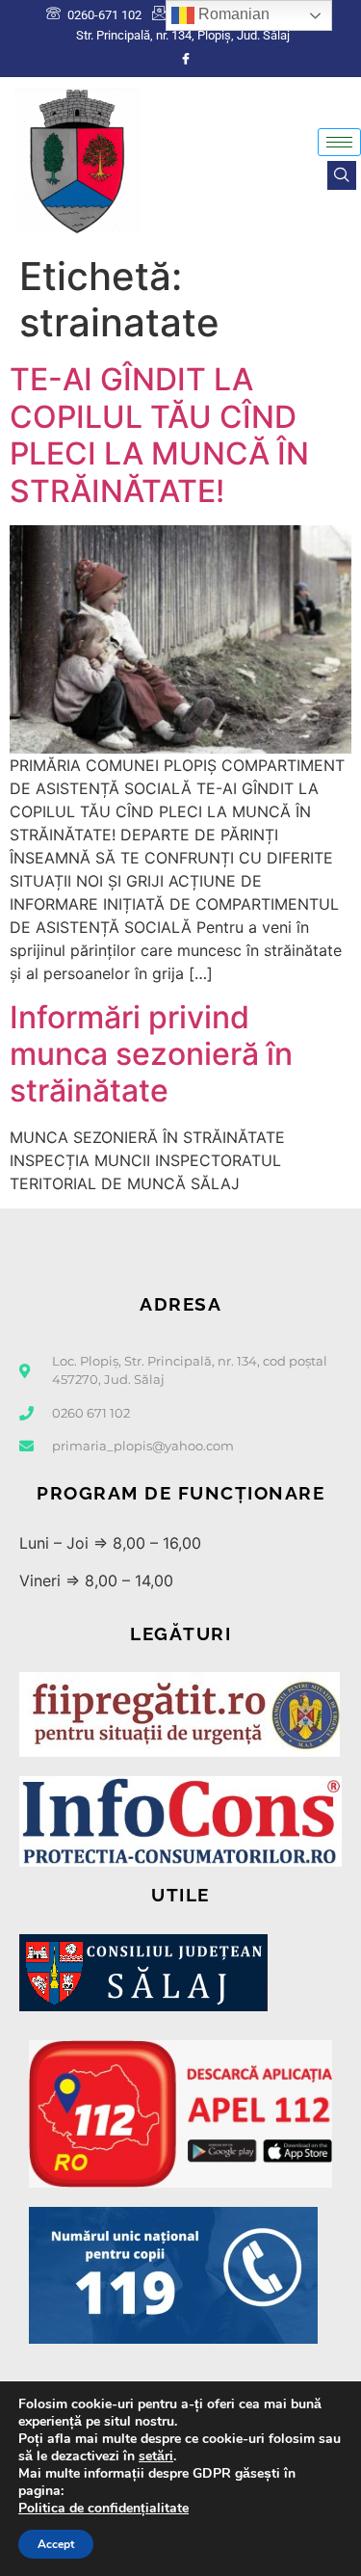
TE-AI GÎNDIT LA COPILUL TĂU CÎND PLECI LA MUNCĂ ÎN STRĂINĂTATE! (159, 435)
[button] (342, 175)
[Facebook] (186, 59)
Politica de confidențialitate (103, 2508)
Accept (56, 2544)
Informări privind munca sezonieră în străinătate (151, 1054)
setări (156, 2456)
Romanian (232, 14)
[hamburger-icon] (339, 142)
